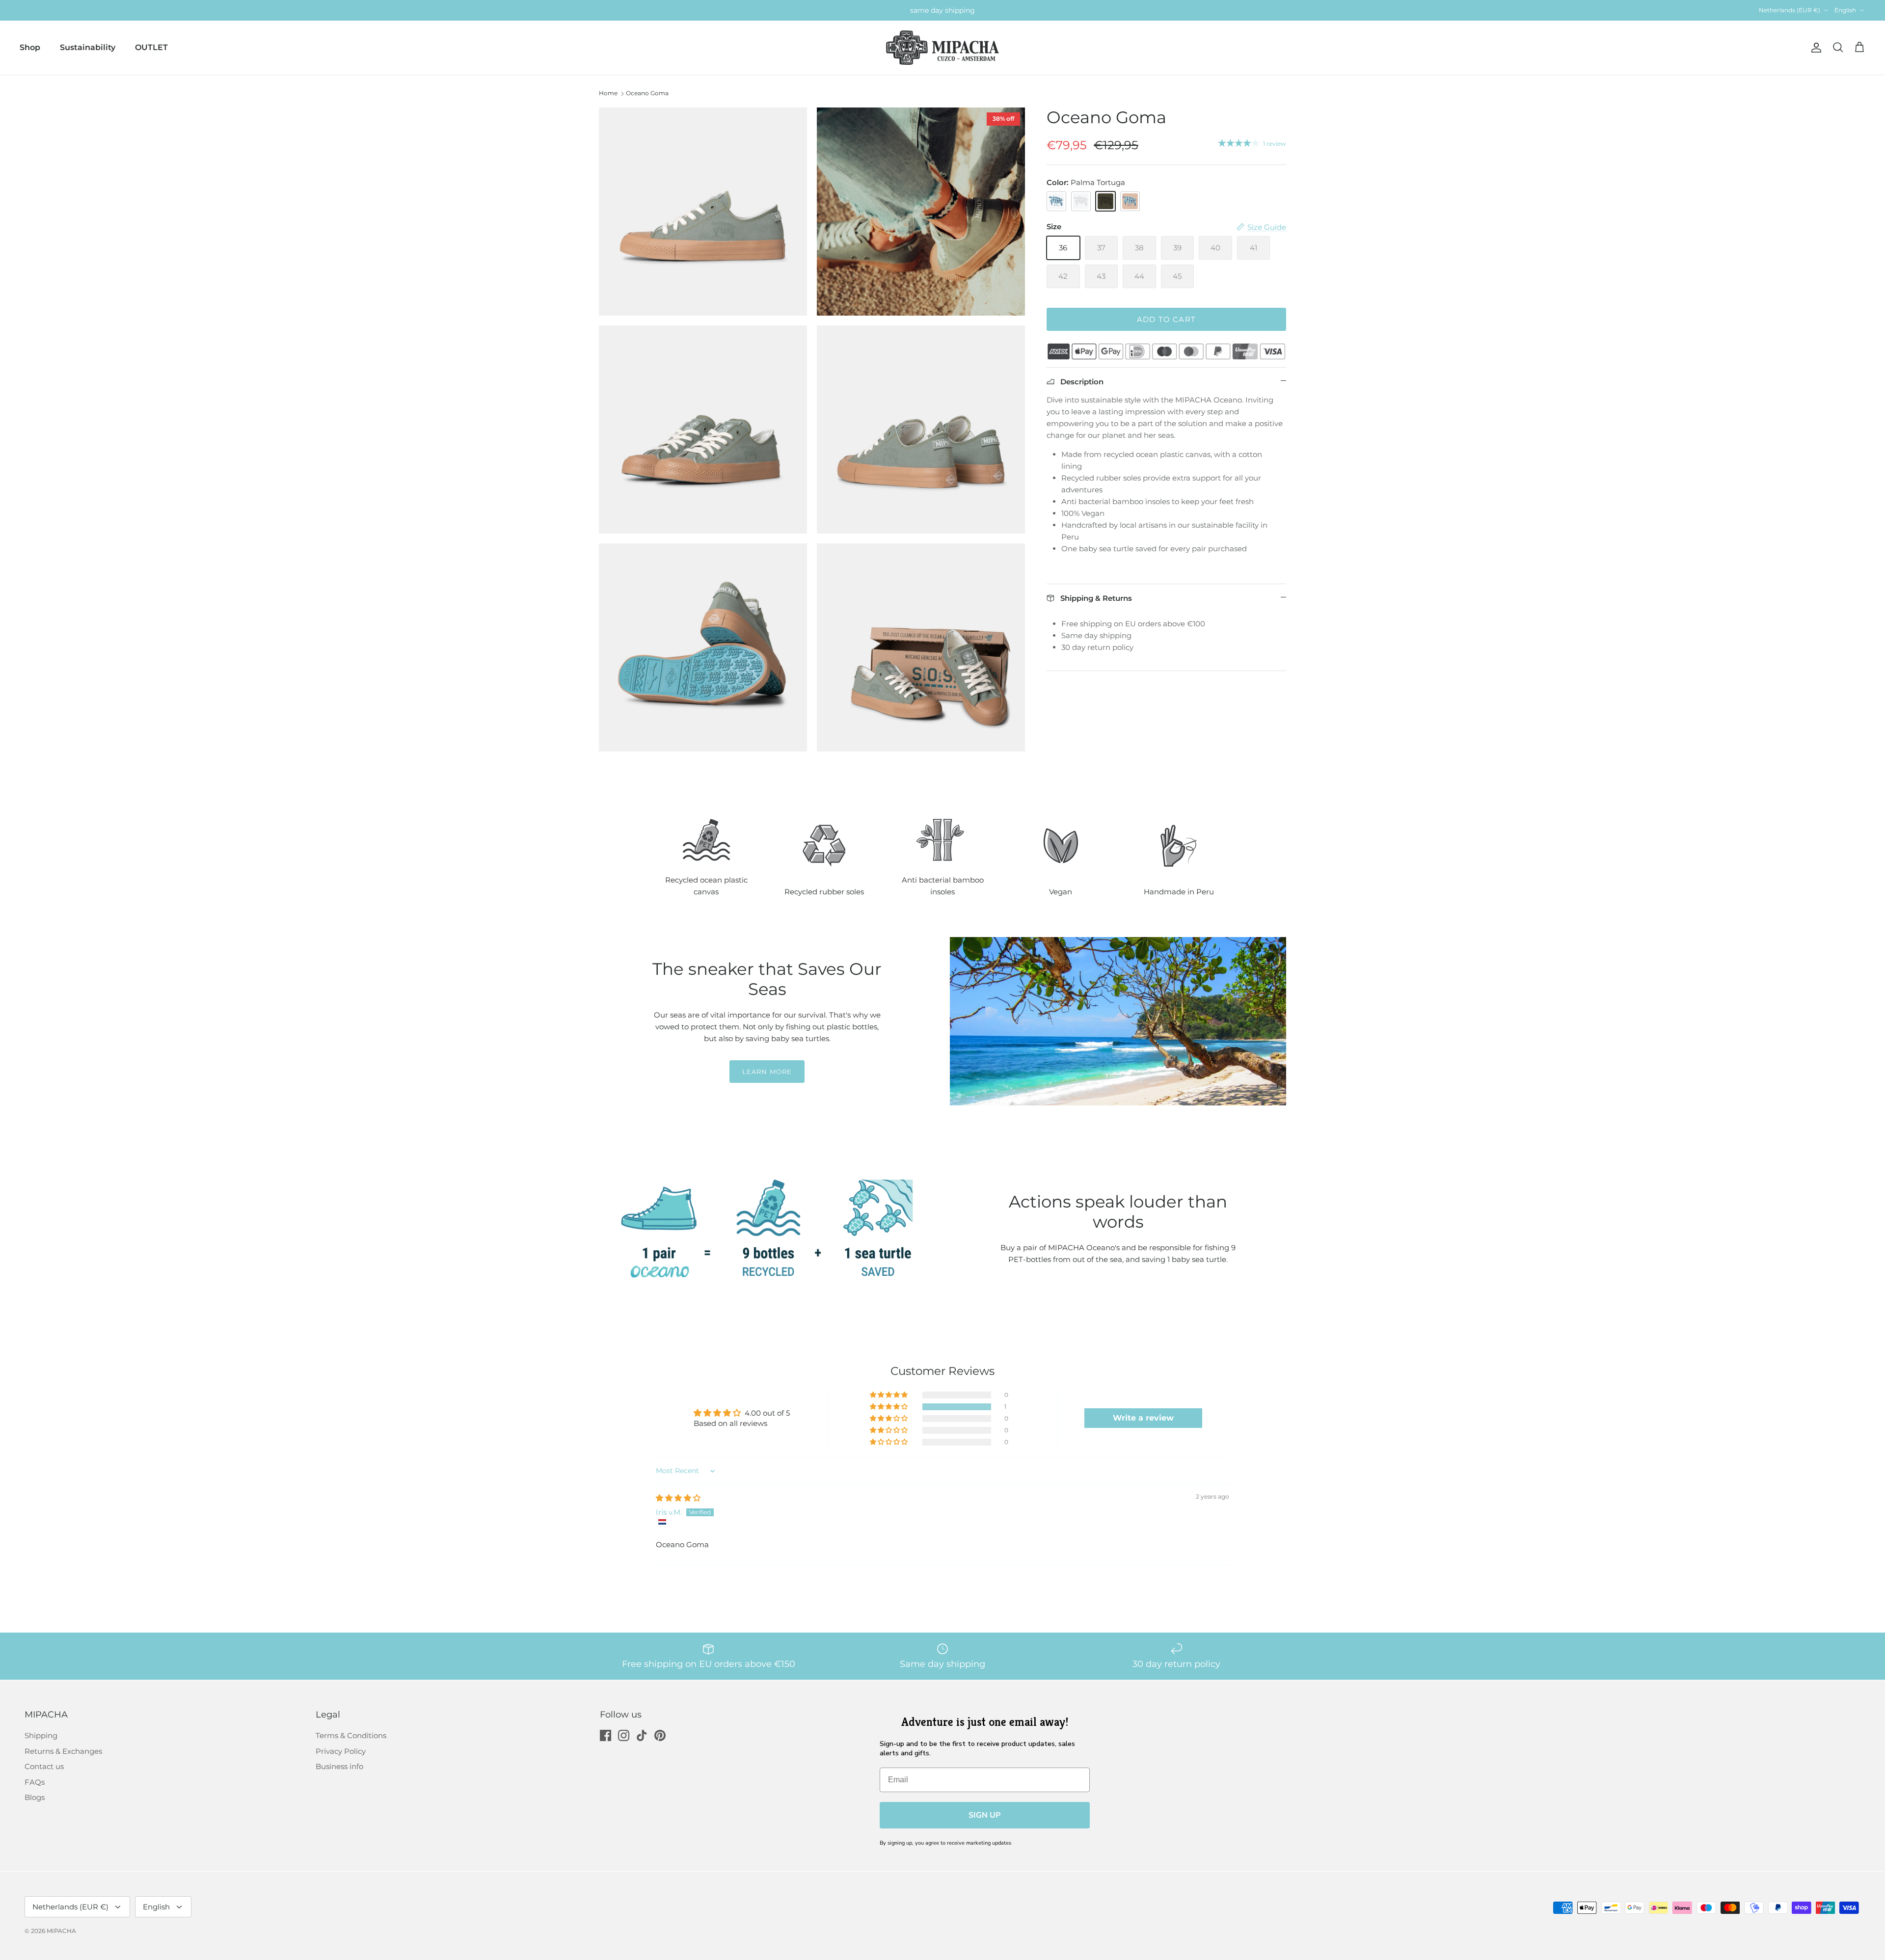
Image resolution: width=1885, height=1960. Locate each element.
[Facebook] (606, 1735)
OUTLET (151, 47)
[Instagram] (624, 1735)
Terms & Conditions (351, 1735)
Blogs (35, 1797)
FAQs (35, 1782)
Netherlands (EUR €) (1790, 10)
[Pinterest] (660, 1735)
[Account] (1814, 48)
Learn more (767, 1072)
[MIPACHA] (942, 48)
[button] (889, 1407)
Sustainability (88, 47)
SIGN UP (984, 1815)
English (1845, 10)
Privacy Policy (341, 1751)
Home (608, 93)
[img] (678, 1498)
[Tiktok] (642, 1735)
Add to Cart (1166, 319)
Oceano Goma (647, 93)
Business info (339, 1766)
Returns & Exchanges (63, 1751)
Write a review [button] (1143, 1418)
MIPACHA (61, 1931)
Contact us (44, 1766)
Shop (30, 47)
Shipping (41, 1735)
